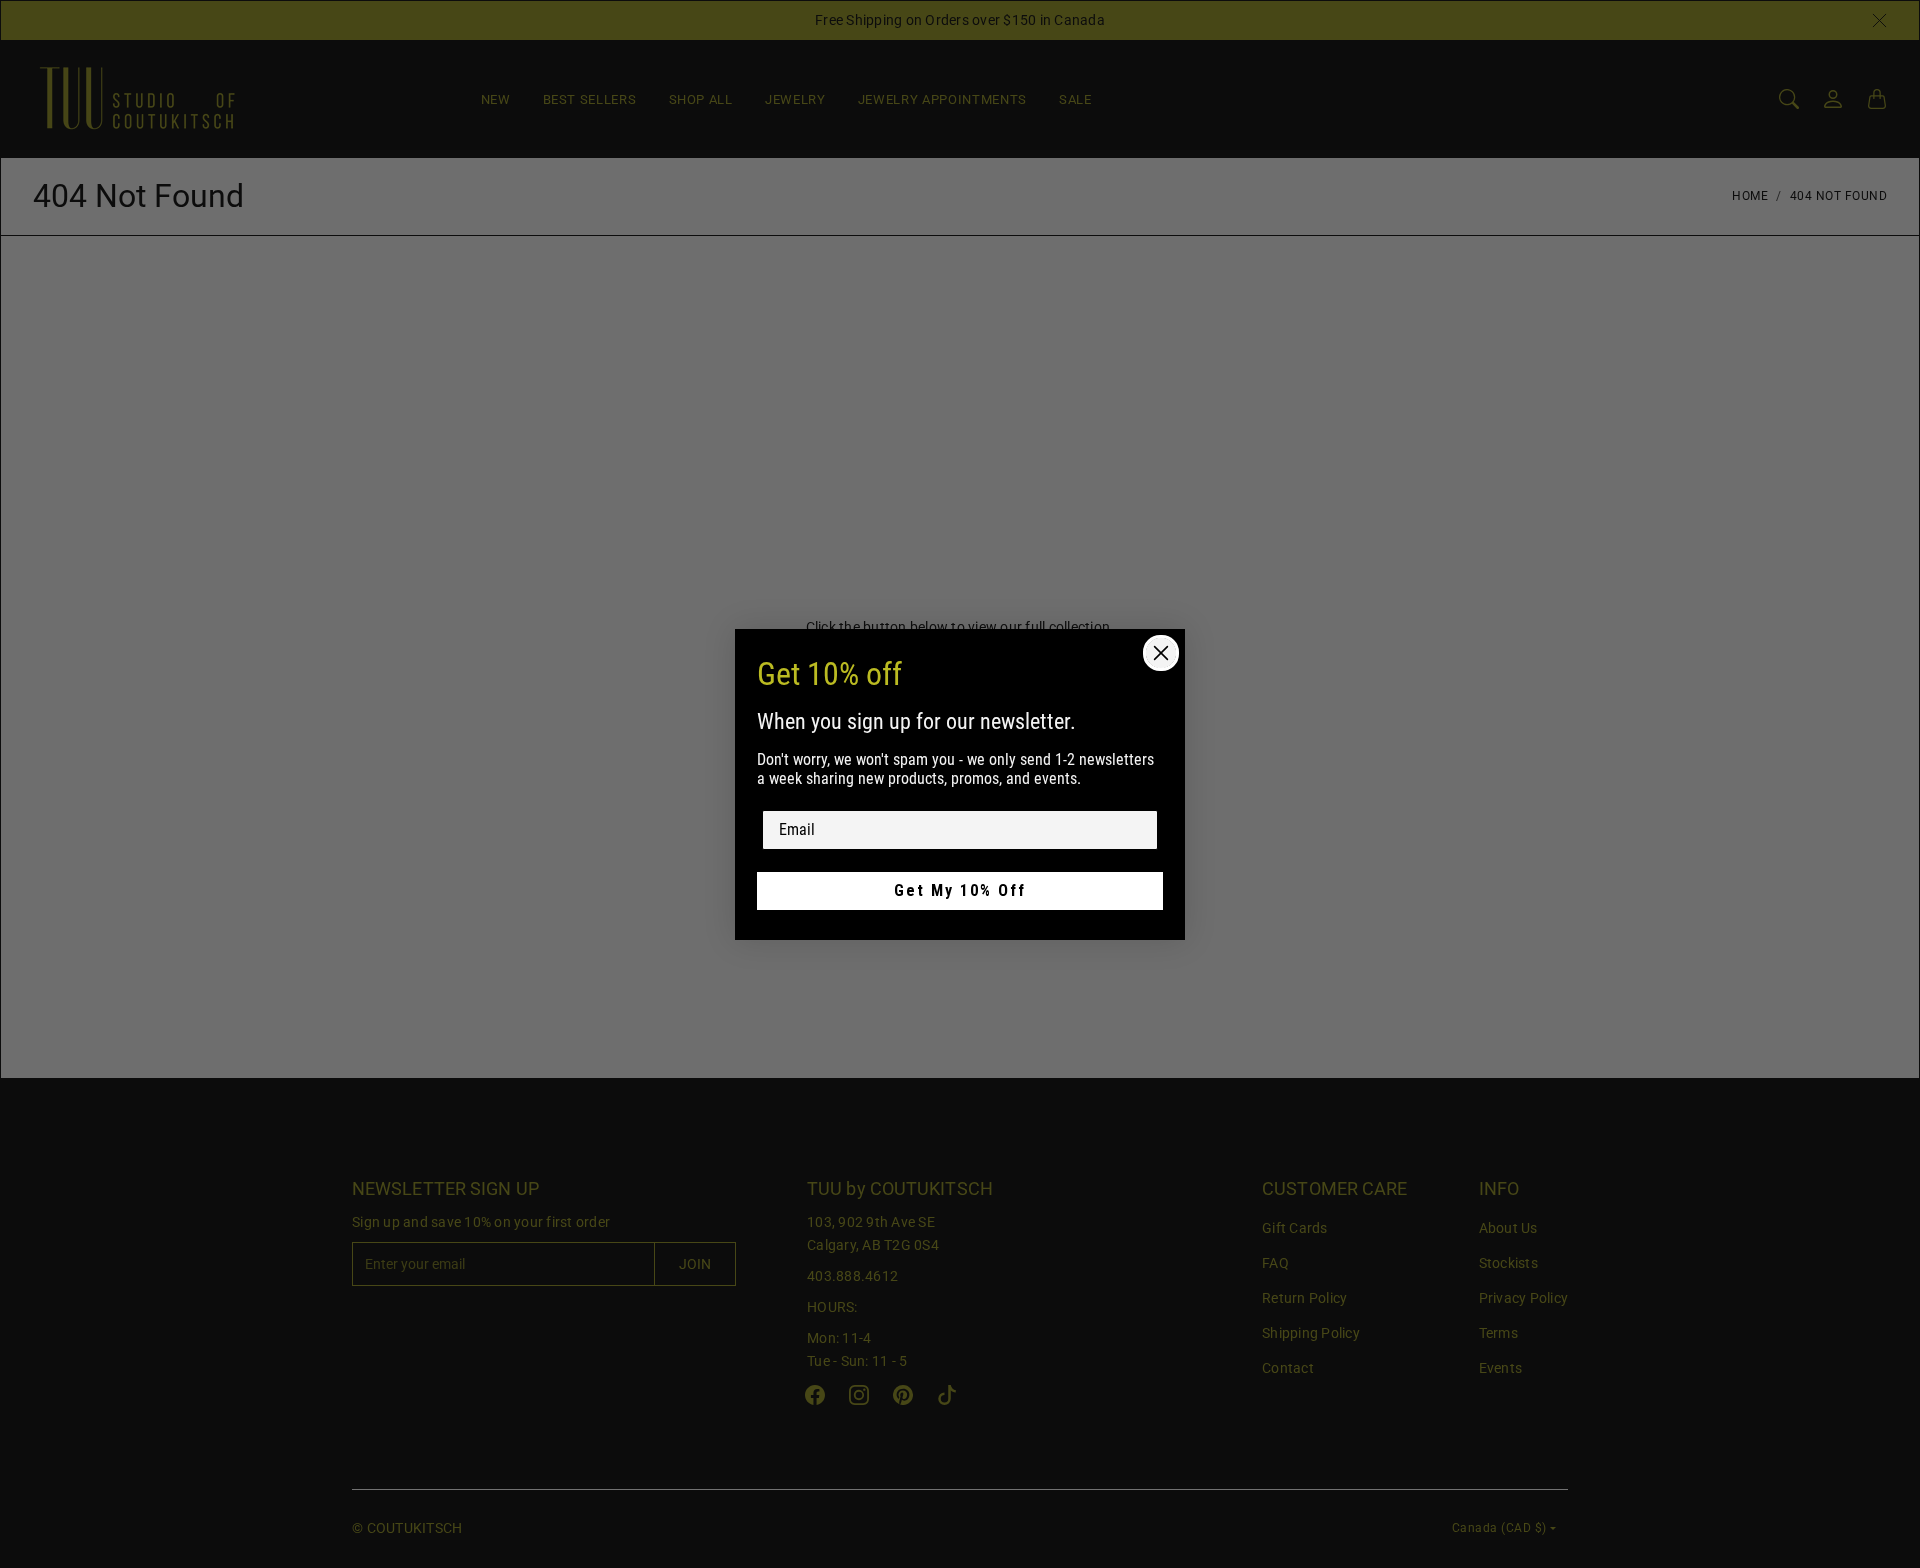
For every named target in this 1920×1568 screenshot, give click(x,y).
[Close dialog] (1161, 653)
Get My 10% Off (960, 890)
